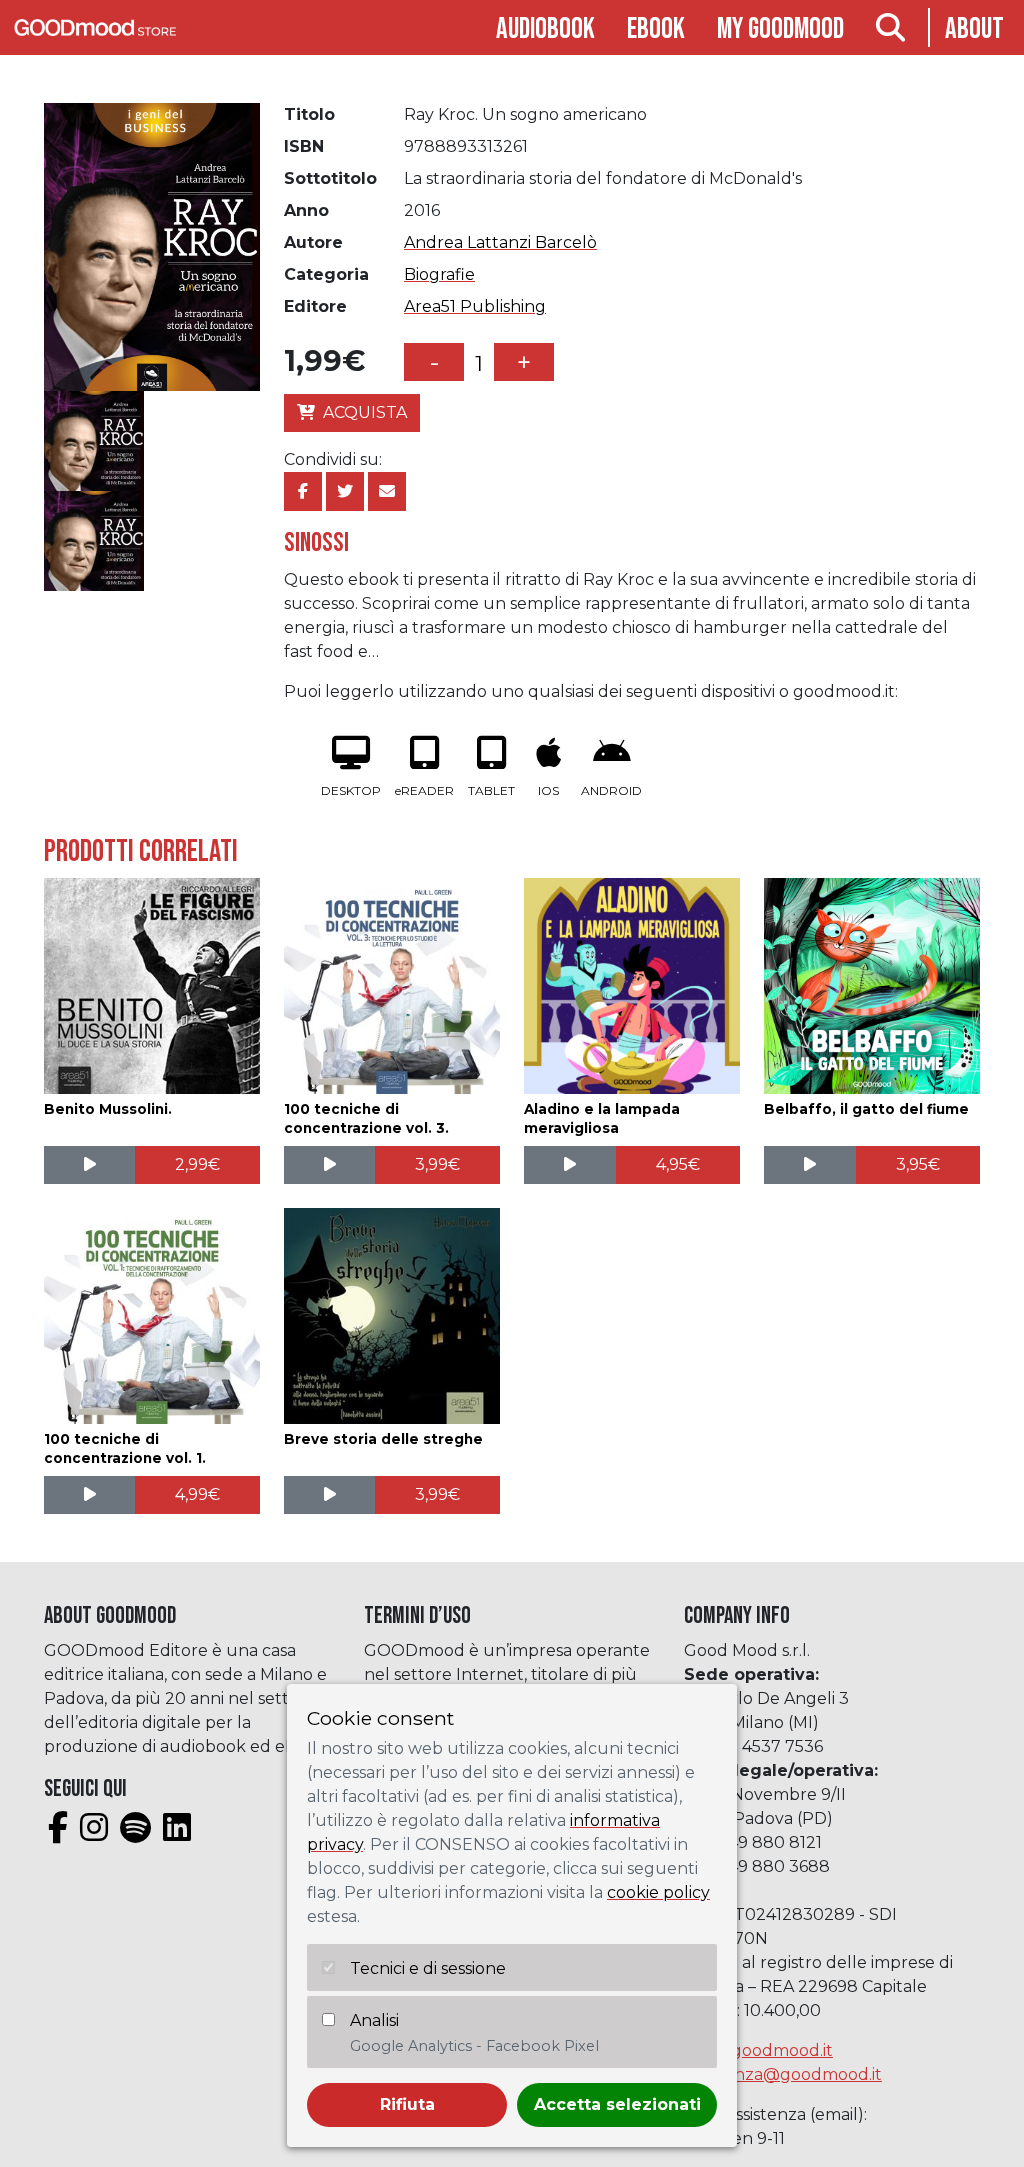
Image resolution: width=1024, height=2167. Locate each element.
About (974, 29)
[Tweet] (345, 491)
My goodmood (780, 29)
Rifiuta (407, 2104)
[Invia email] (387, 491)
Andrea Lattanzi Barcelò (500, 242)
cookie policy (658, 1892)
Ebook (656, 29)
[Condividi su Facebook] (303, 491)
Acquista (365, 412)
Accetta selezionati (617, 2104)
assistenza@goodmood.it (783, 2074)
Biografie (439, 274)
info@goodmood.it (758, 2050)
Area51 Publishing (475, 306)
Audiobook (545, 29)
